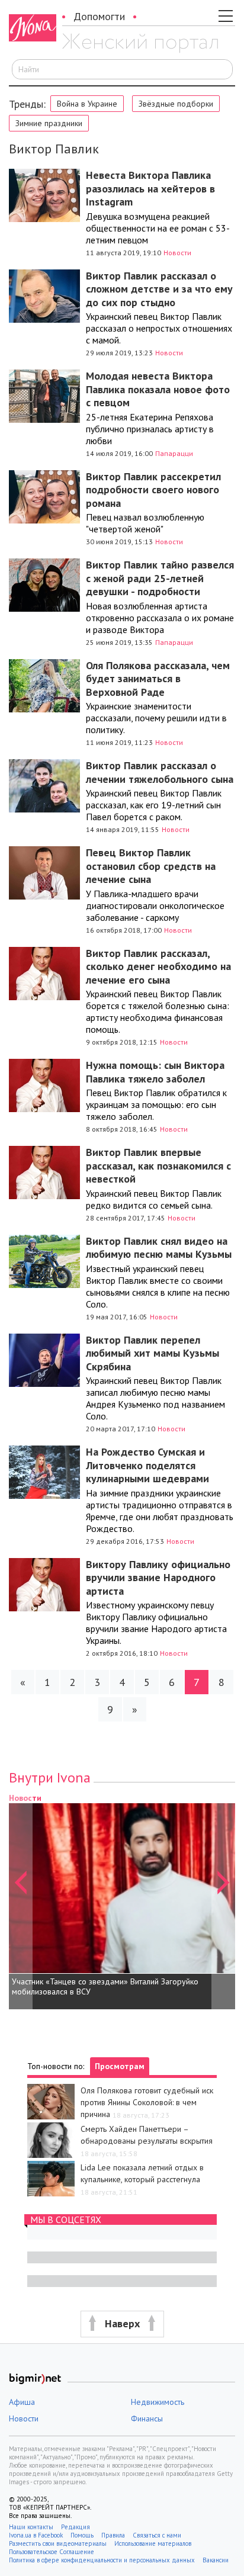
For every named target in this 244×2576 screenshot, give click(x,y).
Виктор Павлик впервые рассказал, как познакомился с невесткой (158, 1165)
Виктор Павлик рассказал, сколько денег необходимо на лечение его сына (158, 966)
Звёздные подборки (176, 104)
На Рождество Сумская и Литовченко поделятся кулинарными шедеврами (147, 1465)
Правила (113, 2535)
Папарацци (174, 453)
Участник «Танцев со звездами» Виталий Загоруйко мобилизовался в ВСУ (105, 1987)
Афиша (22, 2402)
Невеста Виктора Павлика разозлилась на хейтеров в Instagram (150, 188)
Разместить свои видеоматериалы (58, 2543)
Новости (177, 253)
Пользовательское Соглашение (52, 2552)
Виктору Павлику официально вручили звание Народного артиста (158, 1578)
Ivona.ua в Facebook (36, 2535)
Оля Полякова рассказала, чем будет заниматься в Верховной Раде (158, 679)
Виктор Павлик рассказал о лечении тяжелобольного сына (160, 772)
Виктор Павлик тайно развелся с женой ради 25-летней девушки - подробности (160, 578)
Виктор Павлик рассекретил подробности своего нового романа (153, 490)
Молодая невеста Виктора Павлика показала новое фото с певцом (158, 389)
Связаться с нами (157, 2535)
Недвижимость (158, 2402)
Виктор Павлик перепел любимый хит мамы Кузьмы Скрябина (152, 1353)
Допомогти (99, 16)
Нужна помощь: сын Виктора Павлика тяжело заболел (155, 1072)
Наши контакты (31, 2527)
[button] (21, 1900)
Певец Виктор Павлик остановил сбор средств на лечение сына (151, 866)
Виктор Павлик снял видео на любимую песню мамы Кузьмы (159, 1248)
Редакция (76, 2527)
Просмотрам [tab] (120, 2066)
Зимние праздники (49, 123)
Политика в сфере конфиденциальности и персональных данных (102, 2560)
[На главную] (140, 43)
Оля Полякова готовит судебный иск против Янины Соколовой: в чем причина (147, 2102)
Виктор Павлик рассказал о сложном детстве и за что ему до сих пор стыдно (159, 289)
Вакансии (216, 2560)
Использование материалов (153, 2543)
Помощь (82, 2535)
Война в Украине (87, 104)
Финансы (147, 2418)
